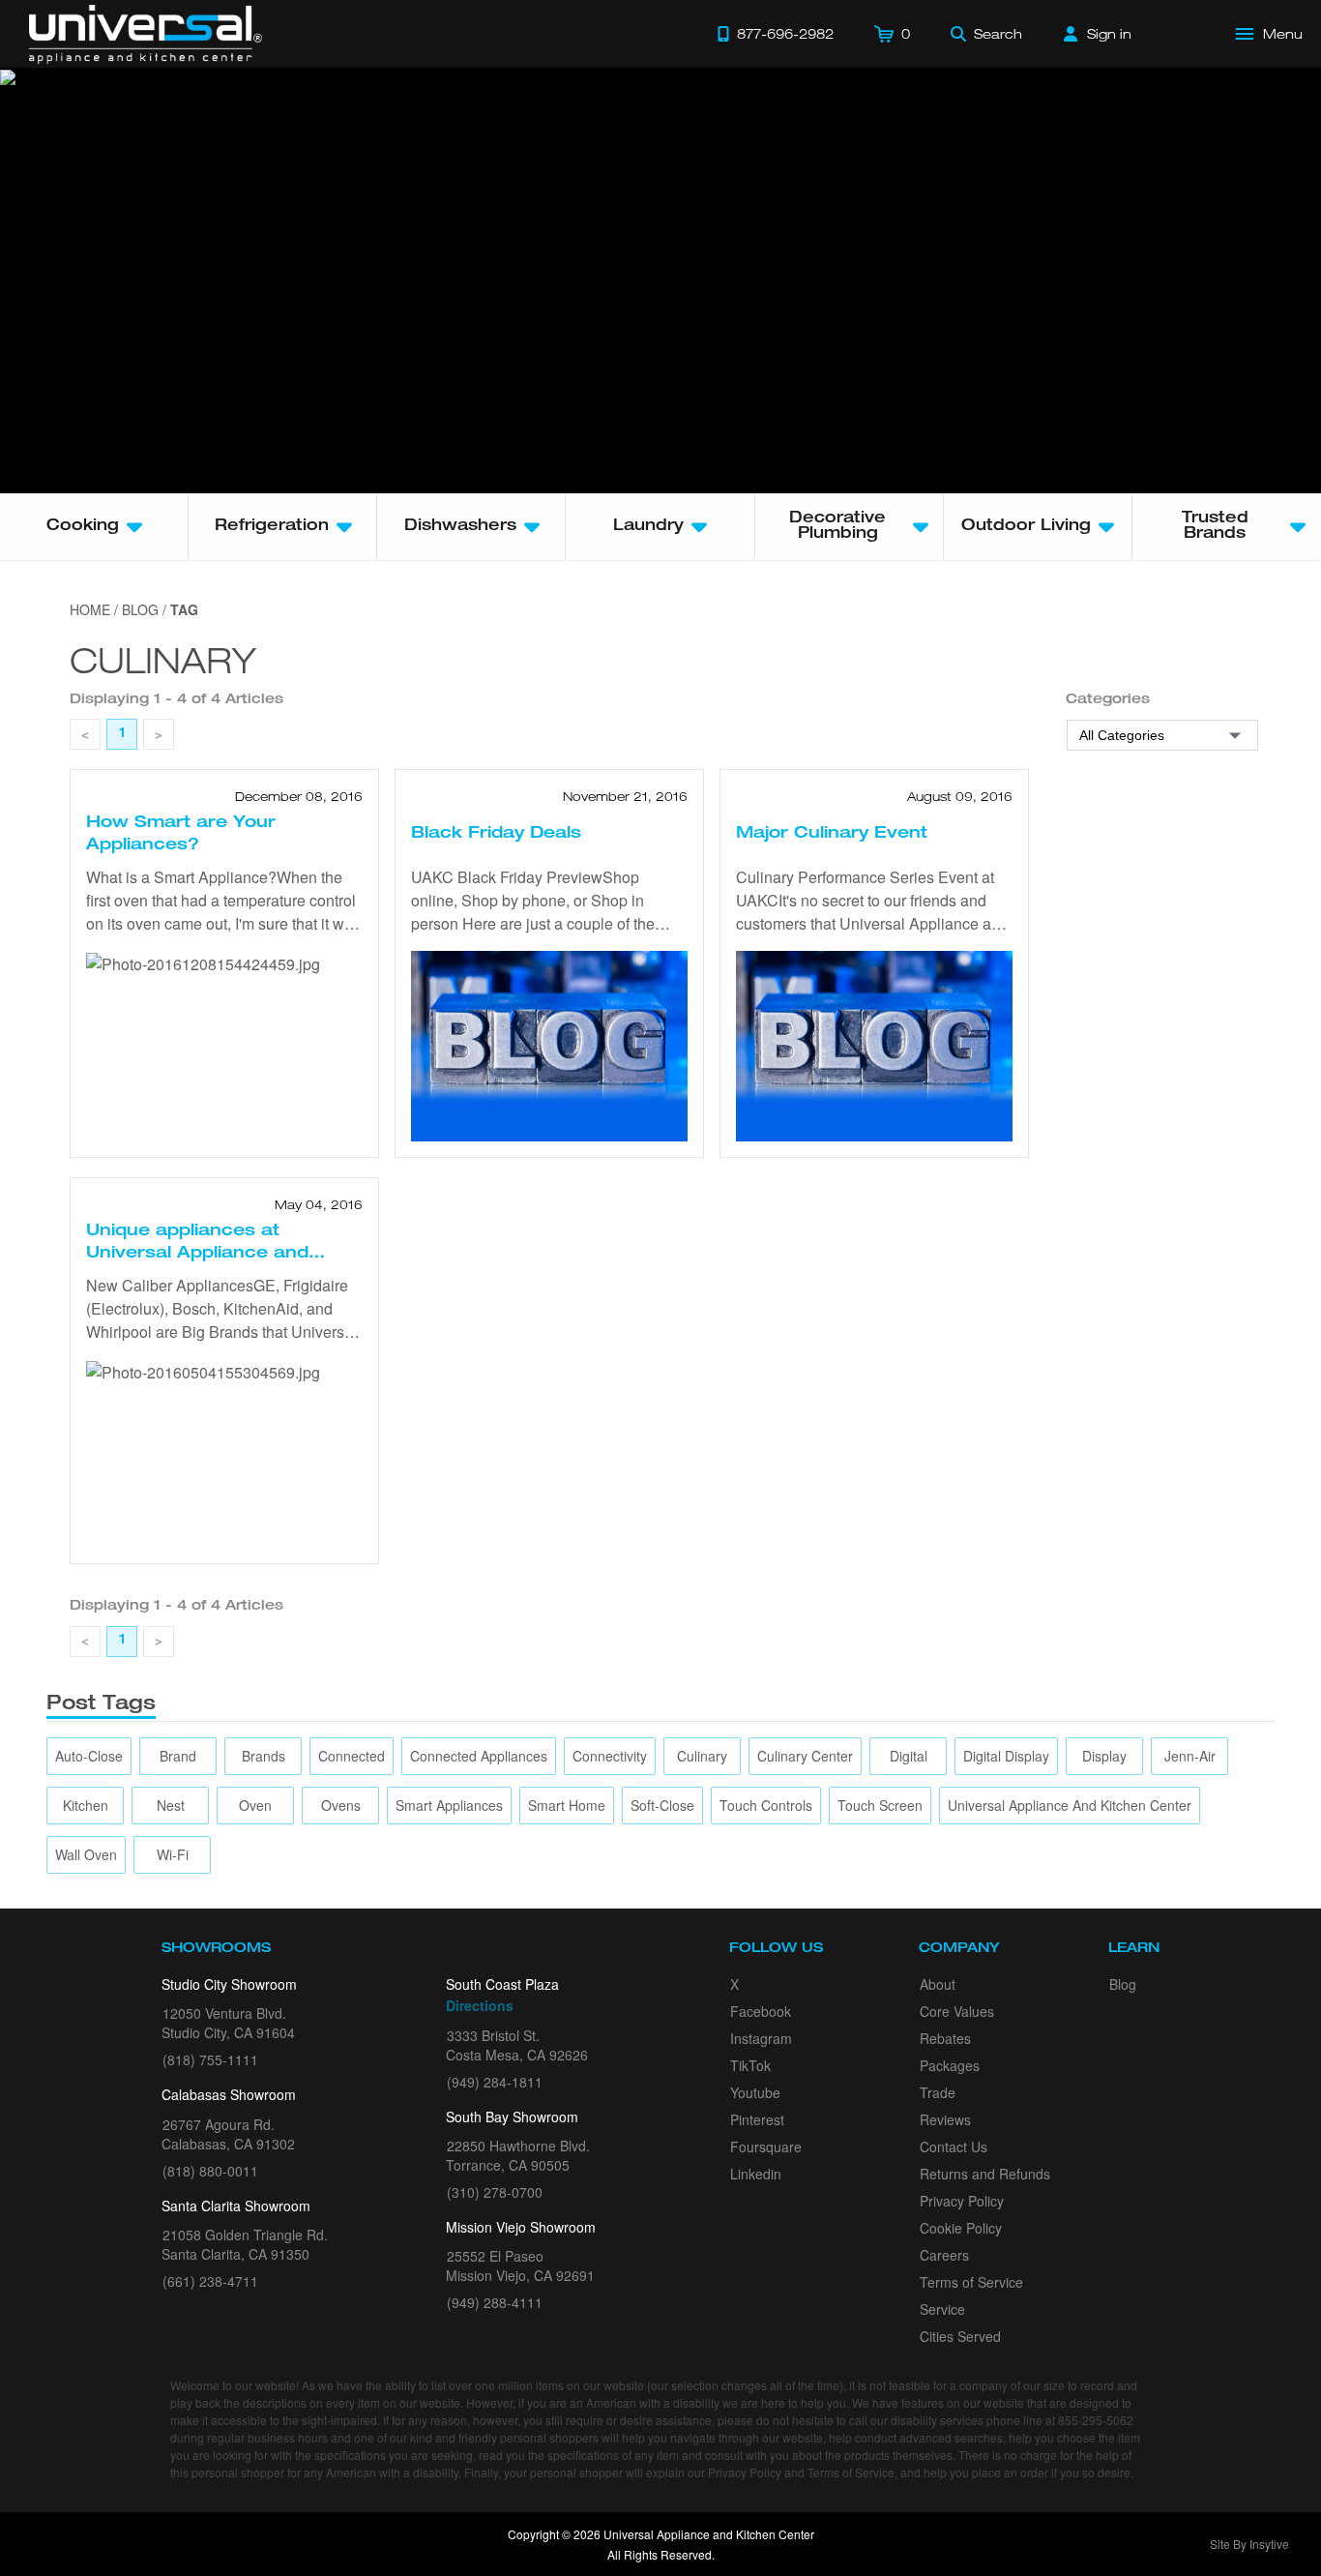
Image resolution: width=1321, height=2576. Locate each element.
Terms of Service (971, 2282)
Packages (950, 2065)
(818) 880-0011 (210, 2171)
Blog (1123, 1984)
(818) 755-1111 (210, 2059)
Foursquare (766, 2147)
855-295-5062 (1096, 2420)
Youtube (755, 2092)
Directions (480, 2005)
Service (942, 2309)
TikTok (750, 2065)
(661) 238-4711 (210, 2281)
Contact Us (954, 2147)
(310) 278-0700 (495, 2192)
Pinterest (757, 2119)
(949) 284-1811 (495, 2082)
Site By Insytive (1249, 2544)
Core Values (957, 2011)
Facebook (761, 2011)
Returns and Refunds (985, 2174)
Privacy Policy (962, 2201)
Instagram (761, 2038)
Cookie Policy (961, 2228)
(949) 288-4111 (495, 2302)
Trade (938, 2092)
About (938, 1984)
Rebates (945, 2038)
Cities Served (960, 2336)
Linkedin (756, 2174)
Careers (944, 2255)
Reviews (945, 2119)
